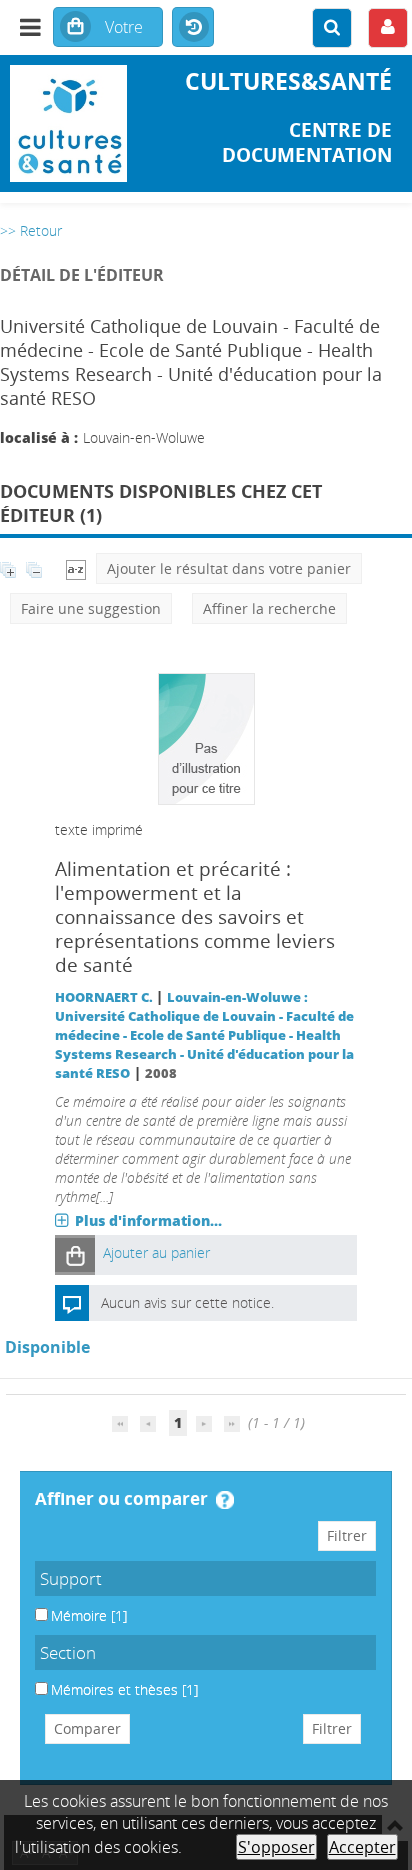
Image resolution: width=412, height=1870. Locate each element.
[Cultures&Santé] (68, 123)
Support (71, 1578)
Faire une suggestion (91, 608)
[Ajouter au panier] (75, 1254)
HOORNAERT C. (104, 997)
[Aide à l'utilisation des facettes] (225, 1500)
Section (68, 1652)
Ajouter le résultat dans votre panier (229, 568)
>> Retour (31, 230)
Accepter (362, 1847)
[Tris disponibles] (76, 568)
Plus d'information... (148, 1220)
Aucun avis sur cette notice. (187, 1302)
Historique (193, 28)
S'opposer (276, 1847)
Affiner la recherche (269, 608)
